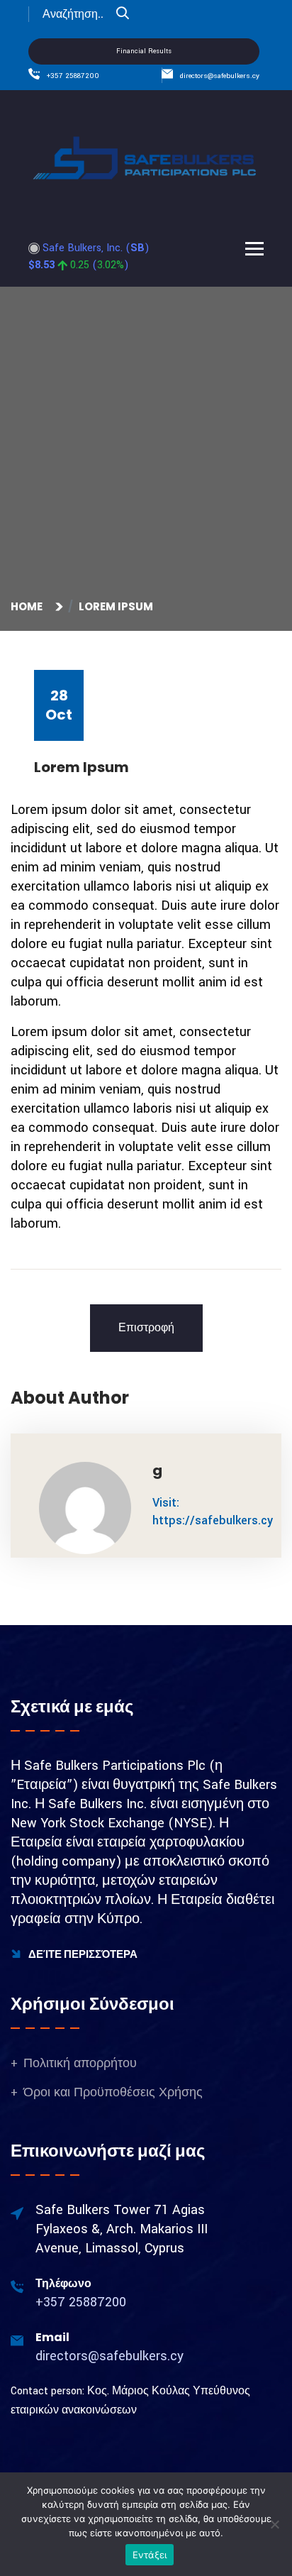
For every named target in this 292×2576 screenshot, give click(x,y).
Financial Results (144, 51)
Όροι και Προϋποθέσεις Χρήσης (113, 2092)
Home (29, 606)
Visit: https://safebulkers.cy (213, 1512)
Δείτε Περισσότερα (82, 1954)
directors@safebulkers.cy (220, 76)
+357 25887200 (73, 76)
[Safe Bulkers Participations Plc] (146, 157)
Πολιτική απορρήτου (80, 2063)
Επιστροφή (146, 1328)
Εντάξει (150, 2555)
